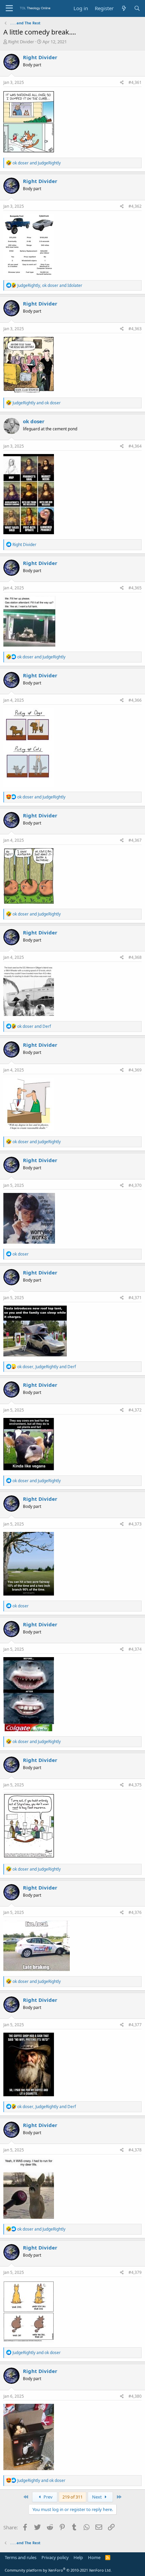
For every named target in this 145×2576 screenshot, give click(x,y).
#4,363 (135, 329)
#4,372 (135, 1410)
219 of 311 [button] (72, 2497)
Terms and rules (21, 2557)
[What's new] (124, 8)
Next (97, 2497)
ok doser (34, 421)
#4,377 (135, 2025)
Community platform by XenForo (58, 2570)
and (37, 163)
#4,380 (135, 2396)
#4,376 (135, 1912)
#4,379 (135, 2272)
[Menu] (9, 8)
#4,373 (135, 1524)
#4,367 (135, 840)
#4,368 (135, 957)
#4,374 (135, 1649)
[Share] (122, 83)
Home (94, 2557)
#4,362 (135, 206)
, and (50, 285)
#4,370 (135, 1185)
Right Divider (21, 42)
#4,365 (135, 588)
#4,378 (135, 2150)
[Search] (137, 8)
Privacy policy (55, 2557)
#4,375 (135, 1785)
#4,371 (135, 1298)
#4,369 (135, 1070)
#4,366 (135, 700)
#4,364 (135, 446)
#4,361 (135, 82)
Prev (48, 2497)
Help (78, 2557)
